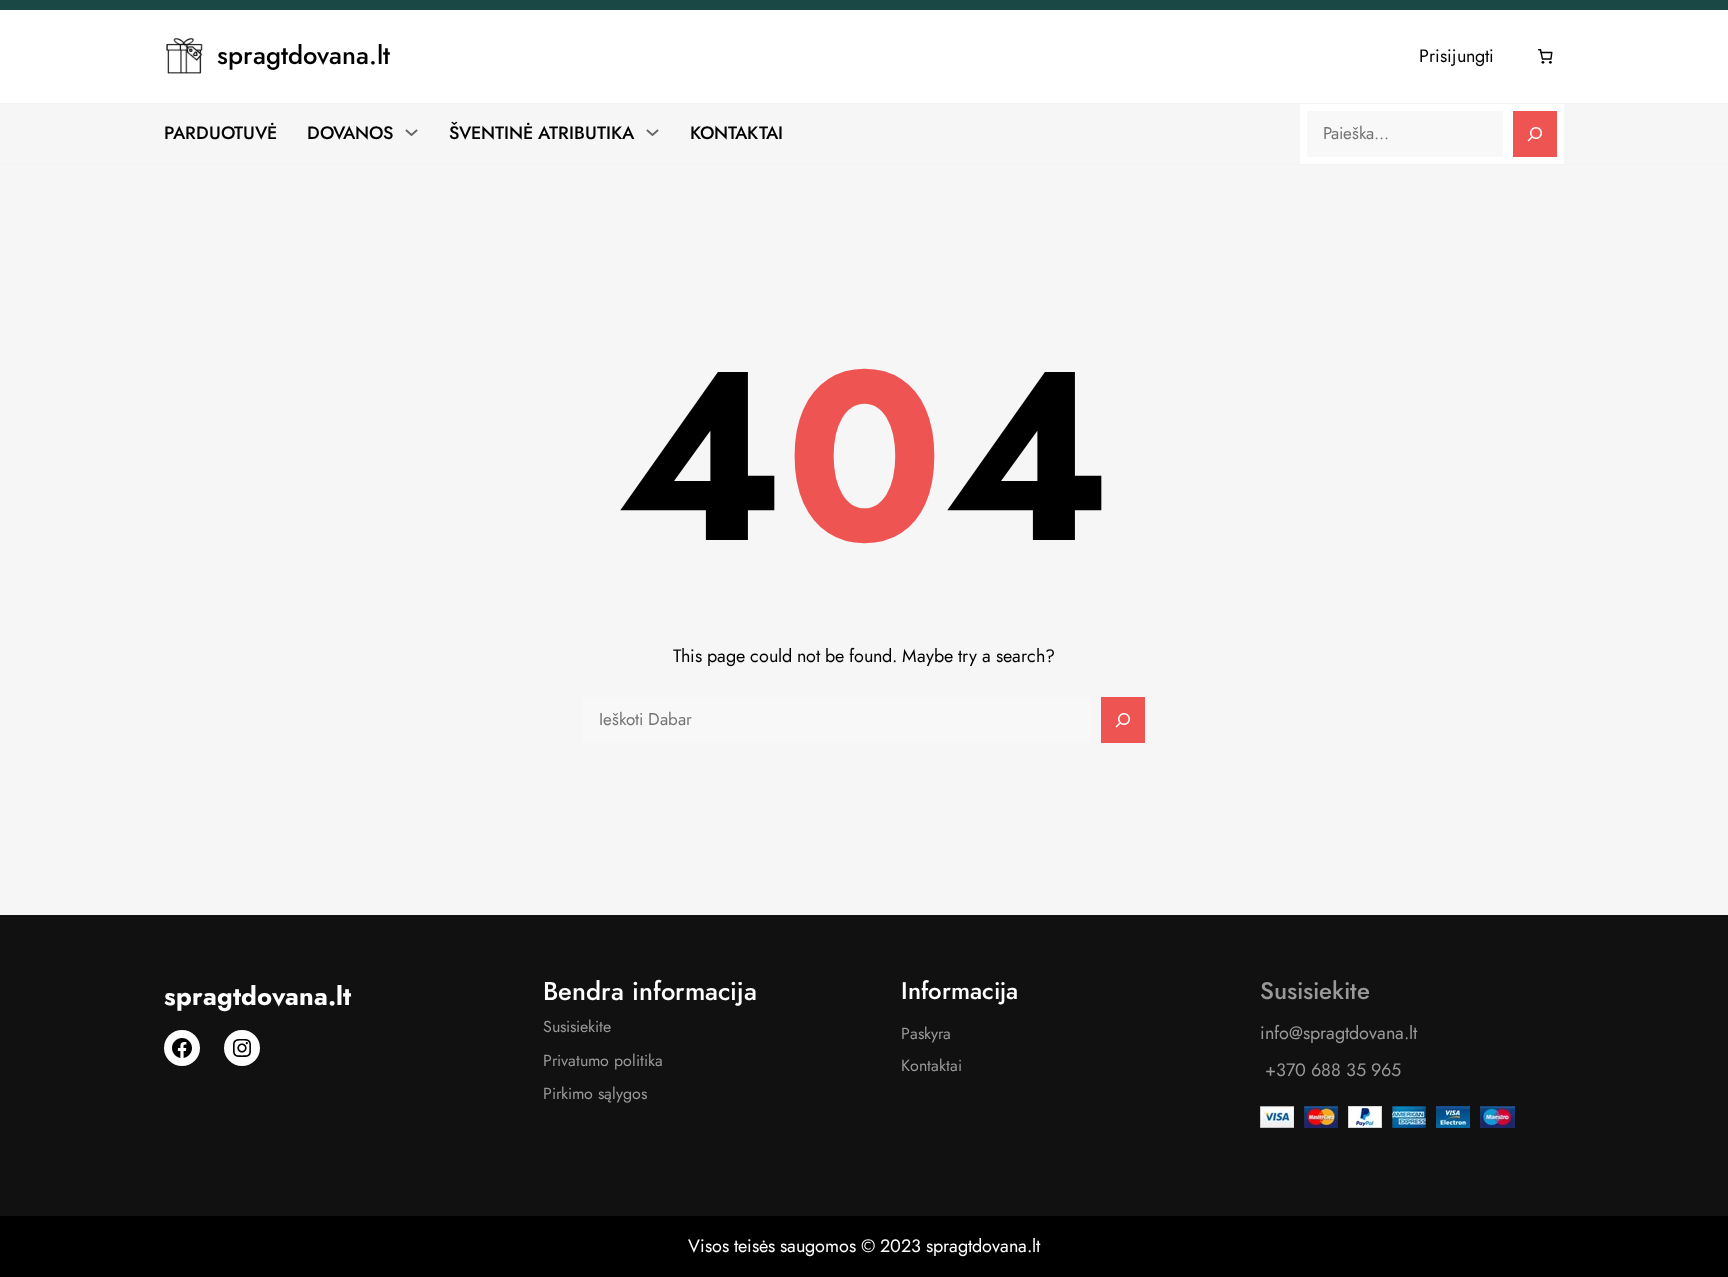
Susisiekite (577, 1026)
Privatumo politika (603, 1060)
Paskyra (926, 1033)
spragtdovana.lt (303, 55)
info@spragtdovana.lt (1338, 1033)
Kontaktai (931, 1065)
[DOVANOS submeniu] (411, 132)
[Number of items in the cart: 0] (1546, 57)
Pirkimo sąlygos (595, 1093)
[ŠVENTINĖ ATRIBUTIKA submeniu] (652, 132)
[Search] (1535, 134)
